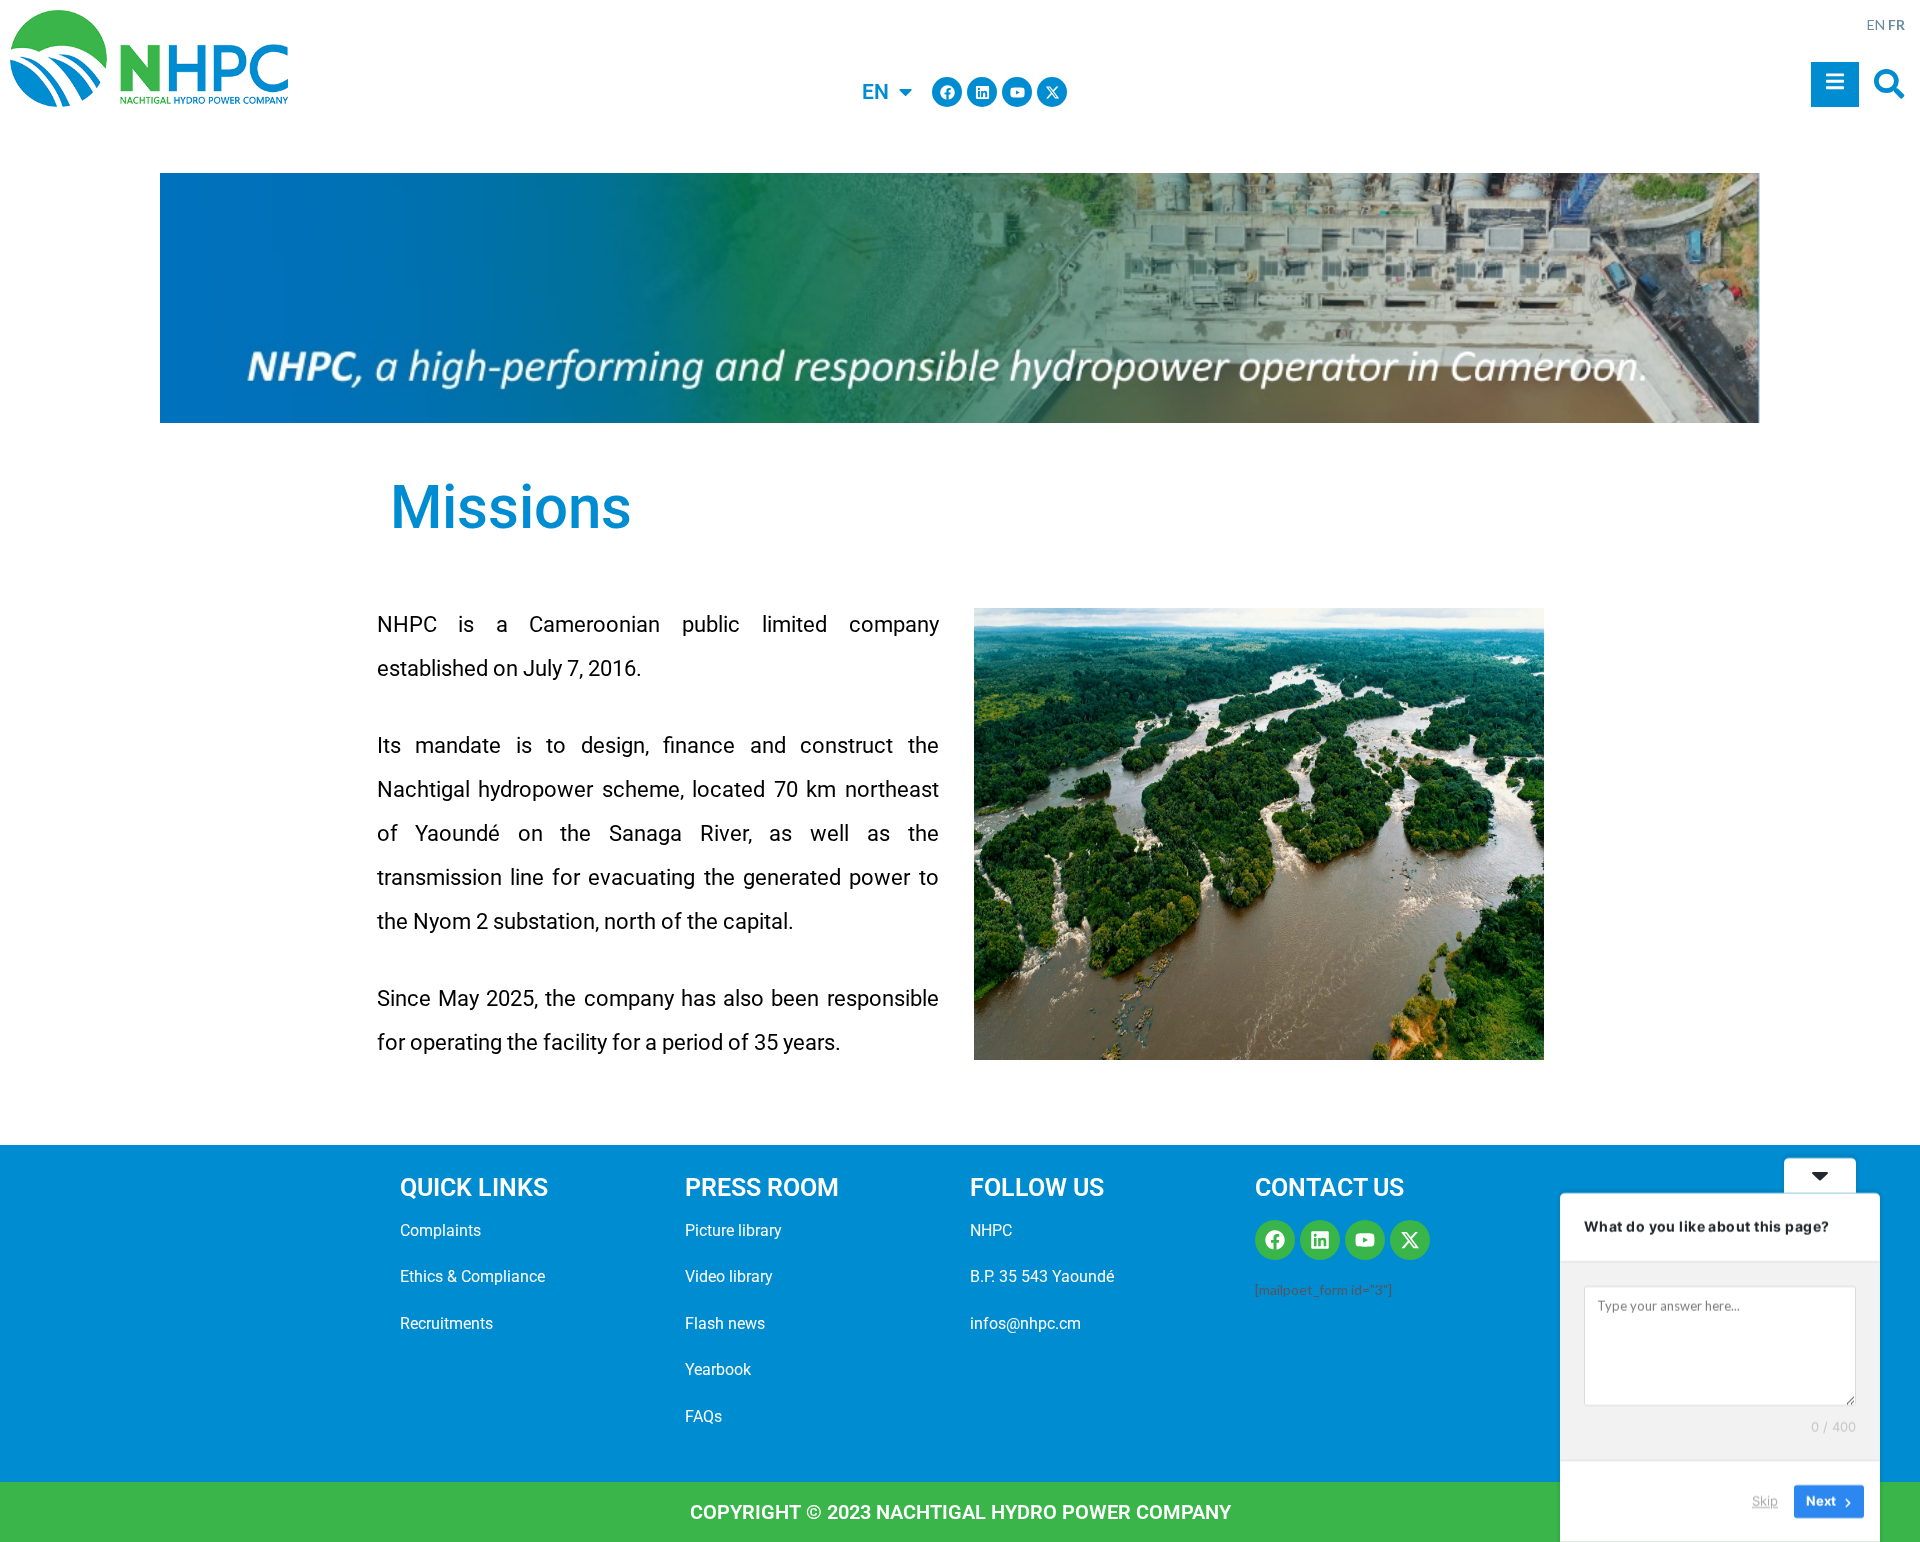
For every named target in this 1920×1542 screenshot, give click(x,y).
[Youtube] (1017, 92)
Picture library (733, 1230)
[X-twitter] (1052, 92)
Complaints (440, 1230)
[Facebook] (947, 92)
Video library (729, 1276)
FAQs (703, 1416)
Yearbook (718, 1369)
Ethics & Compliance (472, 1276)
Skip (1765, 1501)
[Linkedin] (982, 92)
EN (1876, 24)
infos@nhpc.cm (1025, 1323)
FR (1896, 24)
